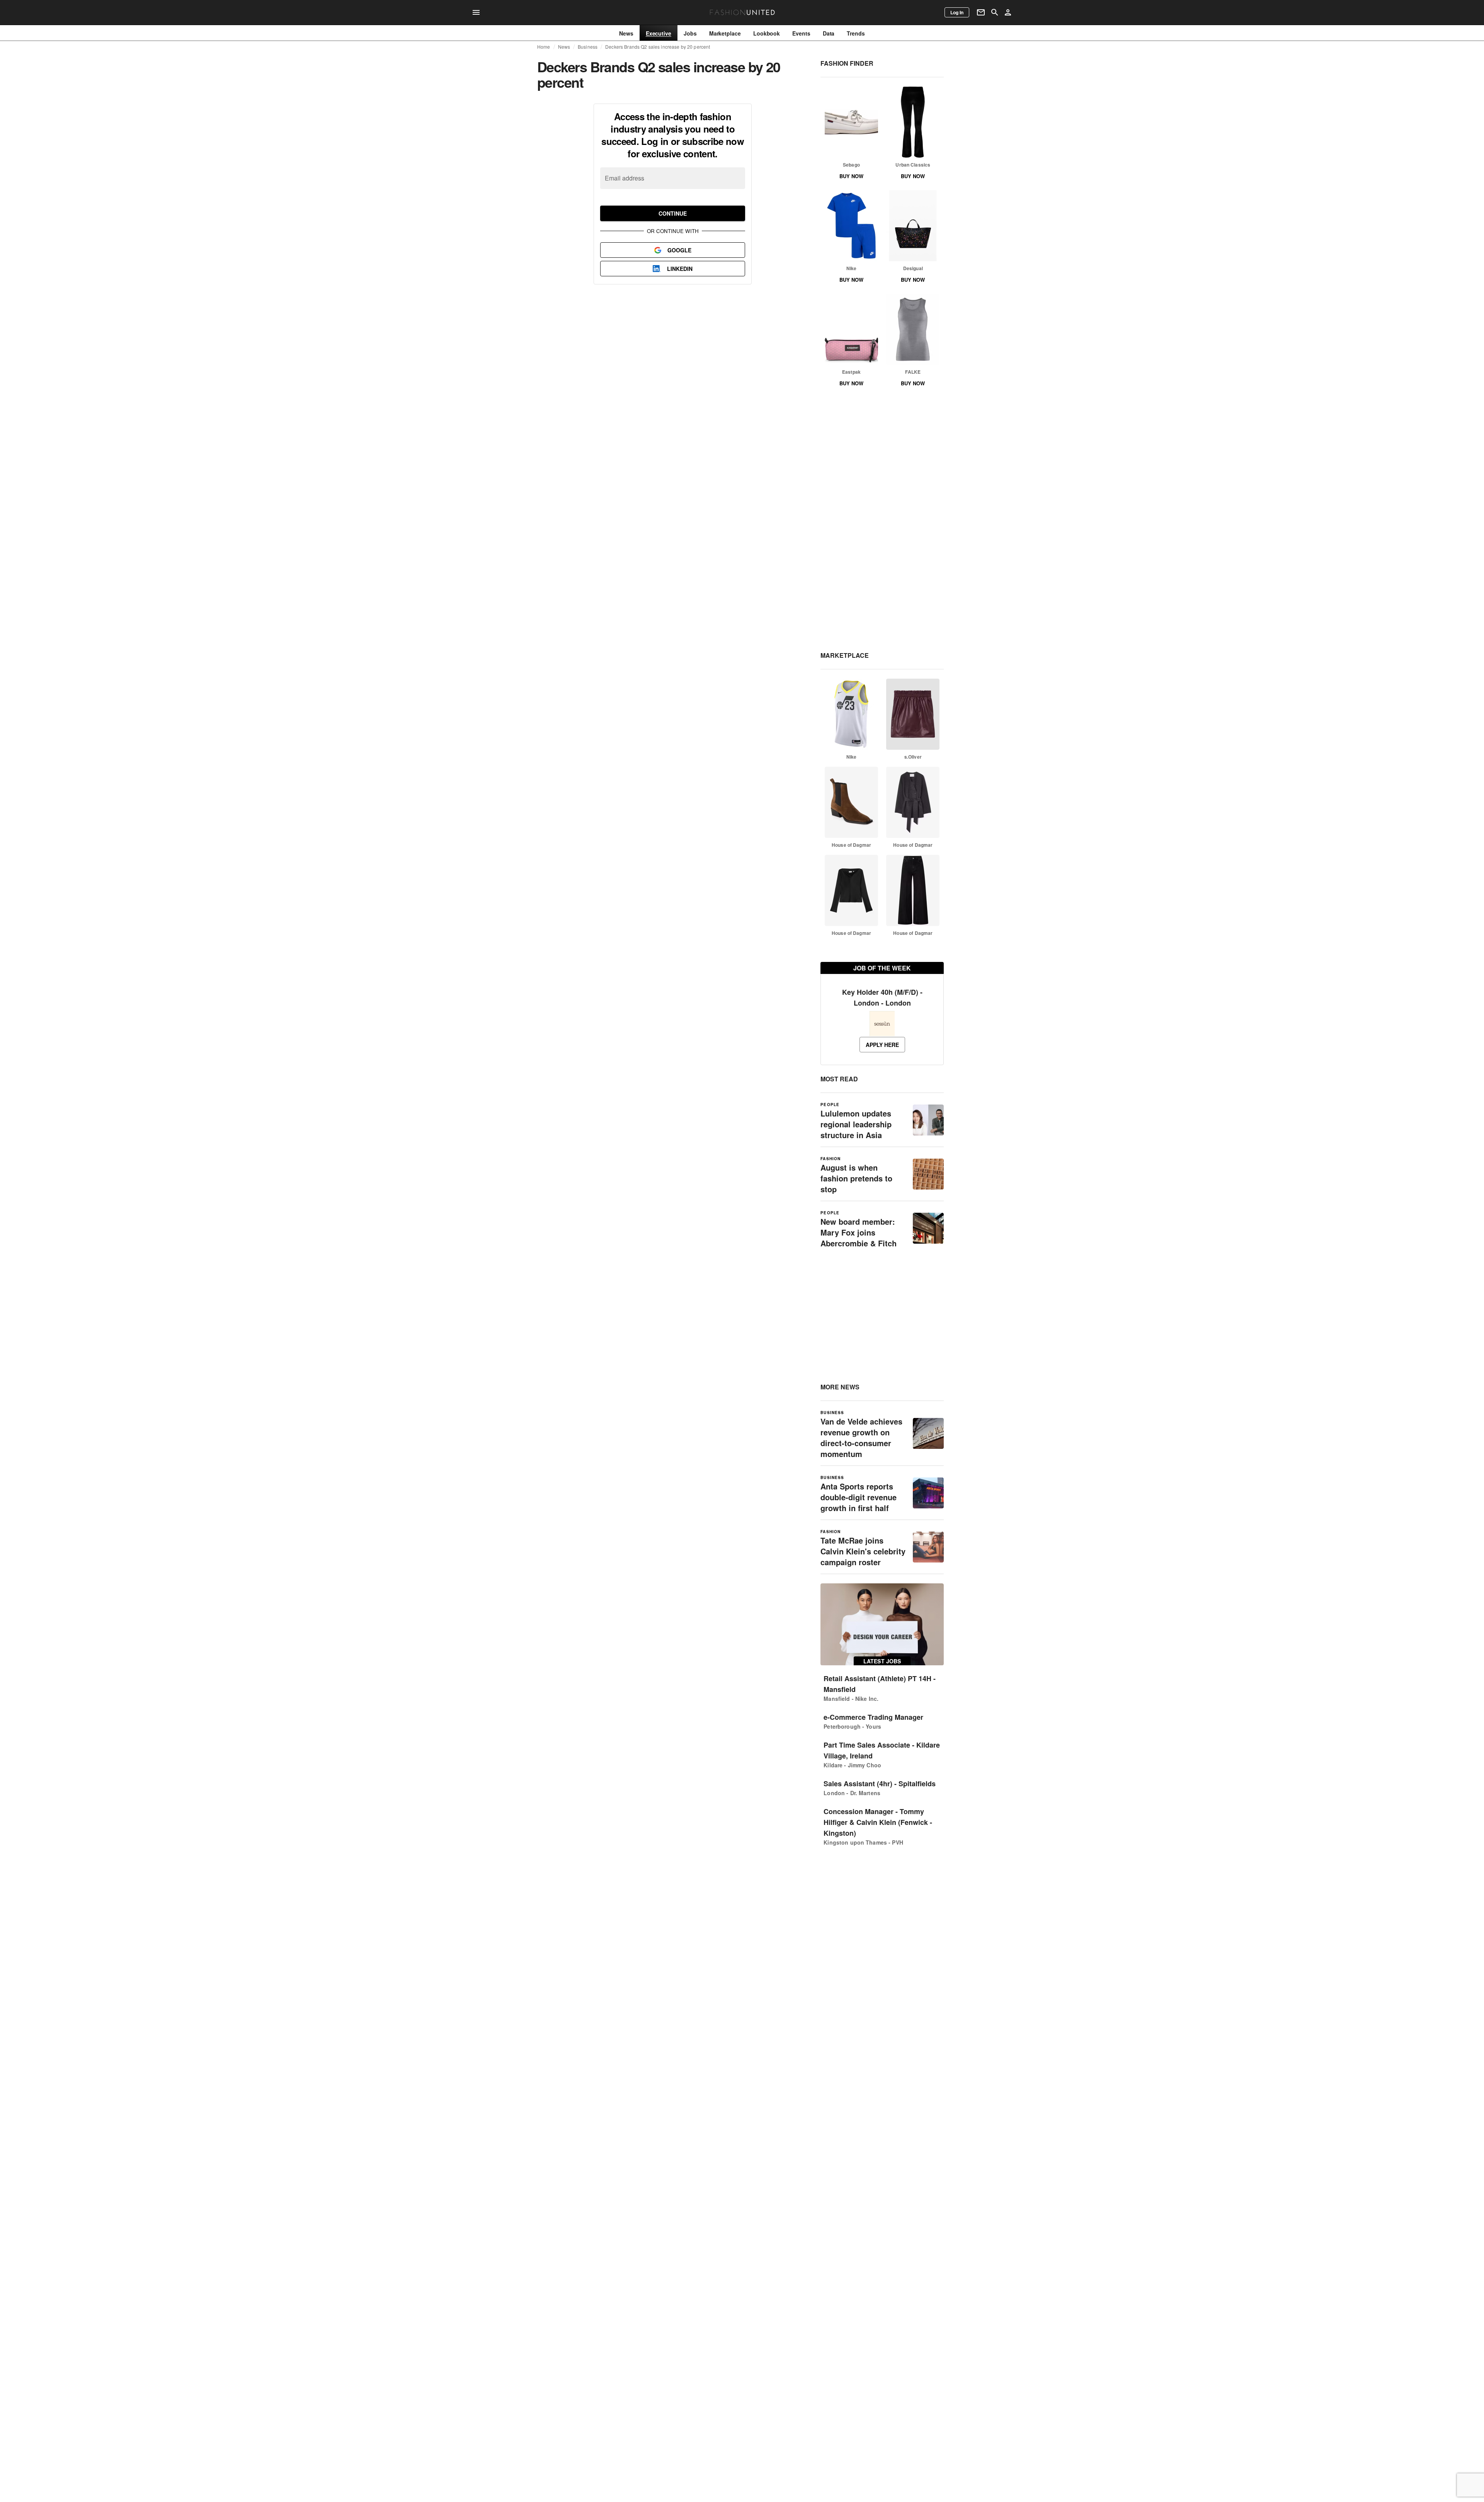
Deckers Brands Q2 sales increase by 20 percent (658, 47)
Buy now (851, 176)
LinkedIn (680, 269)
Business (588, 47)
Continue (673, 213)
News (564, 47)
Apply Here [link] (882, 1045)
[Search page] (995, 12)
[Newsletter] (981, 12)
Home (544, 47)
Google (679, 250)
